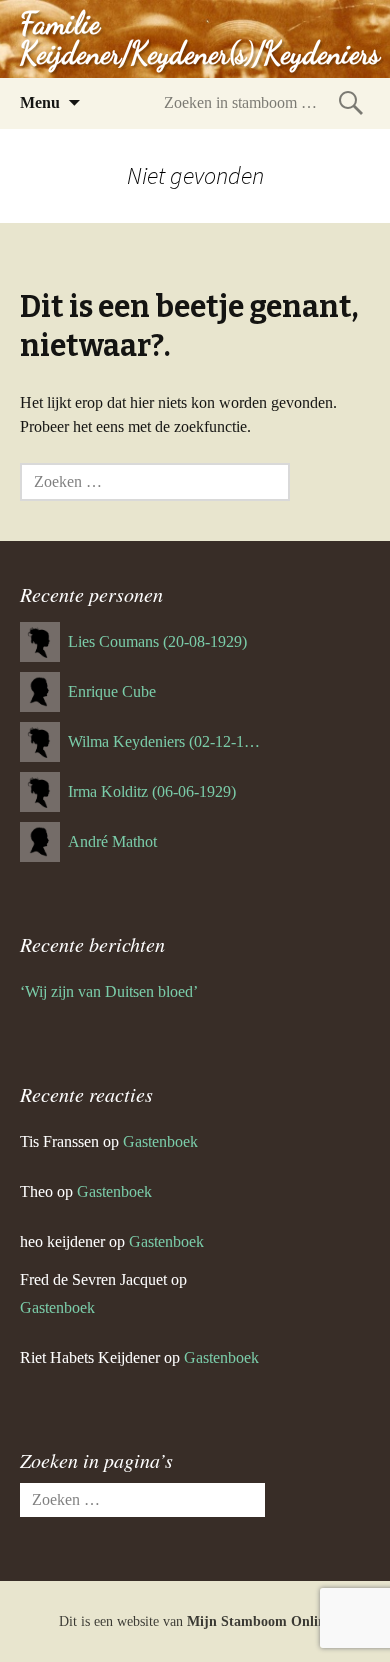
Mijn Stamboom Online (259, 1621)
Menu (40, 102)
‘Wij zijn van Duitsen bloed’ (109, 991)
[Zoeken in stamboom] (351, 102)
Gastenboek (160, 1141)
